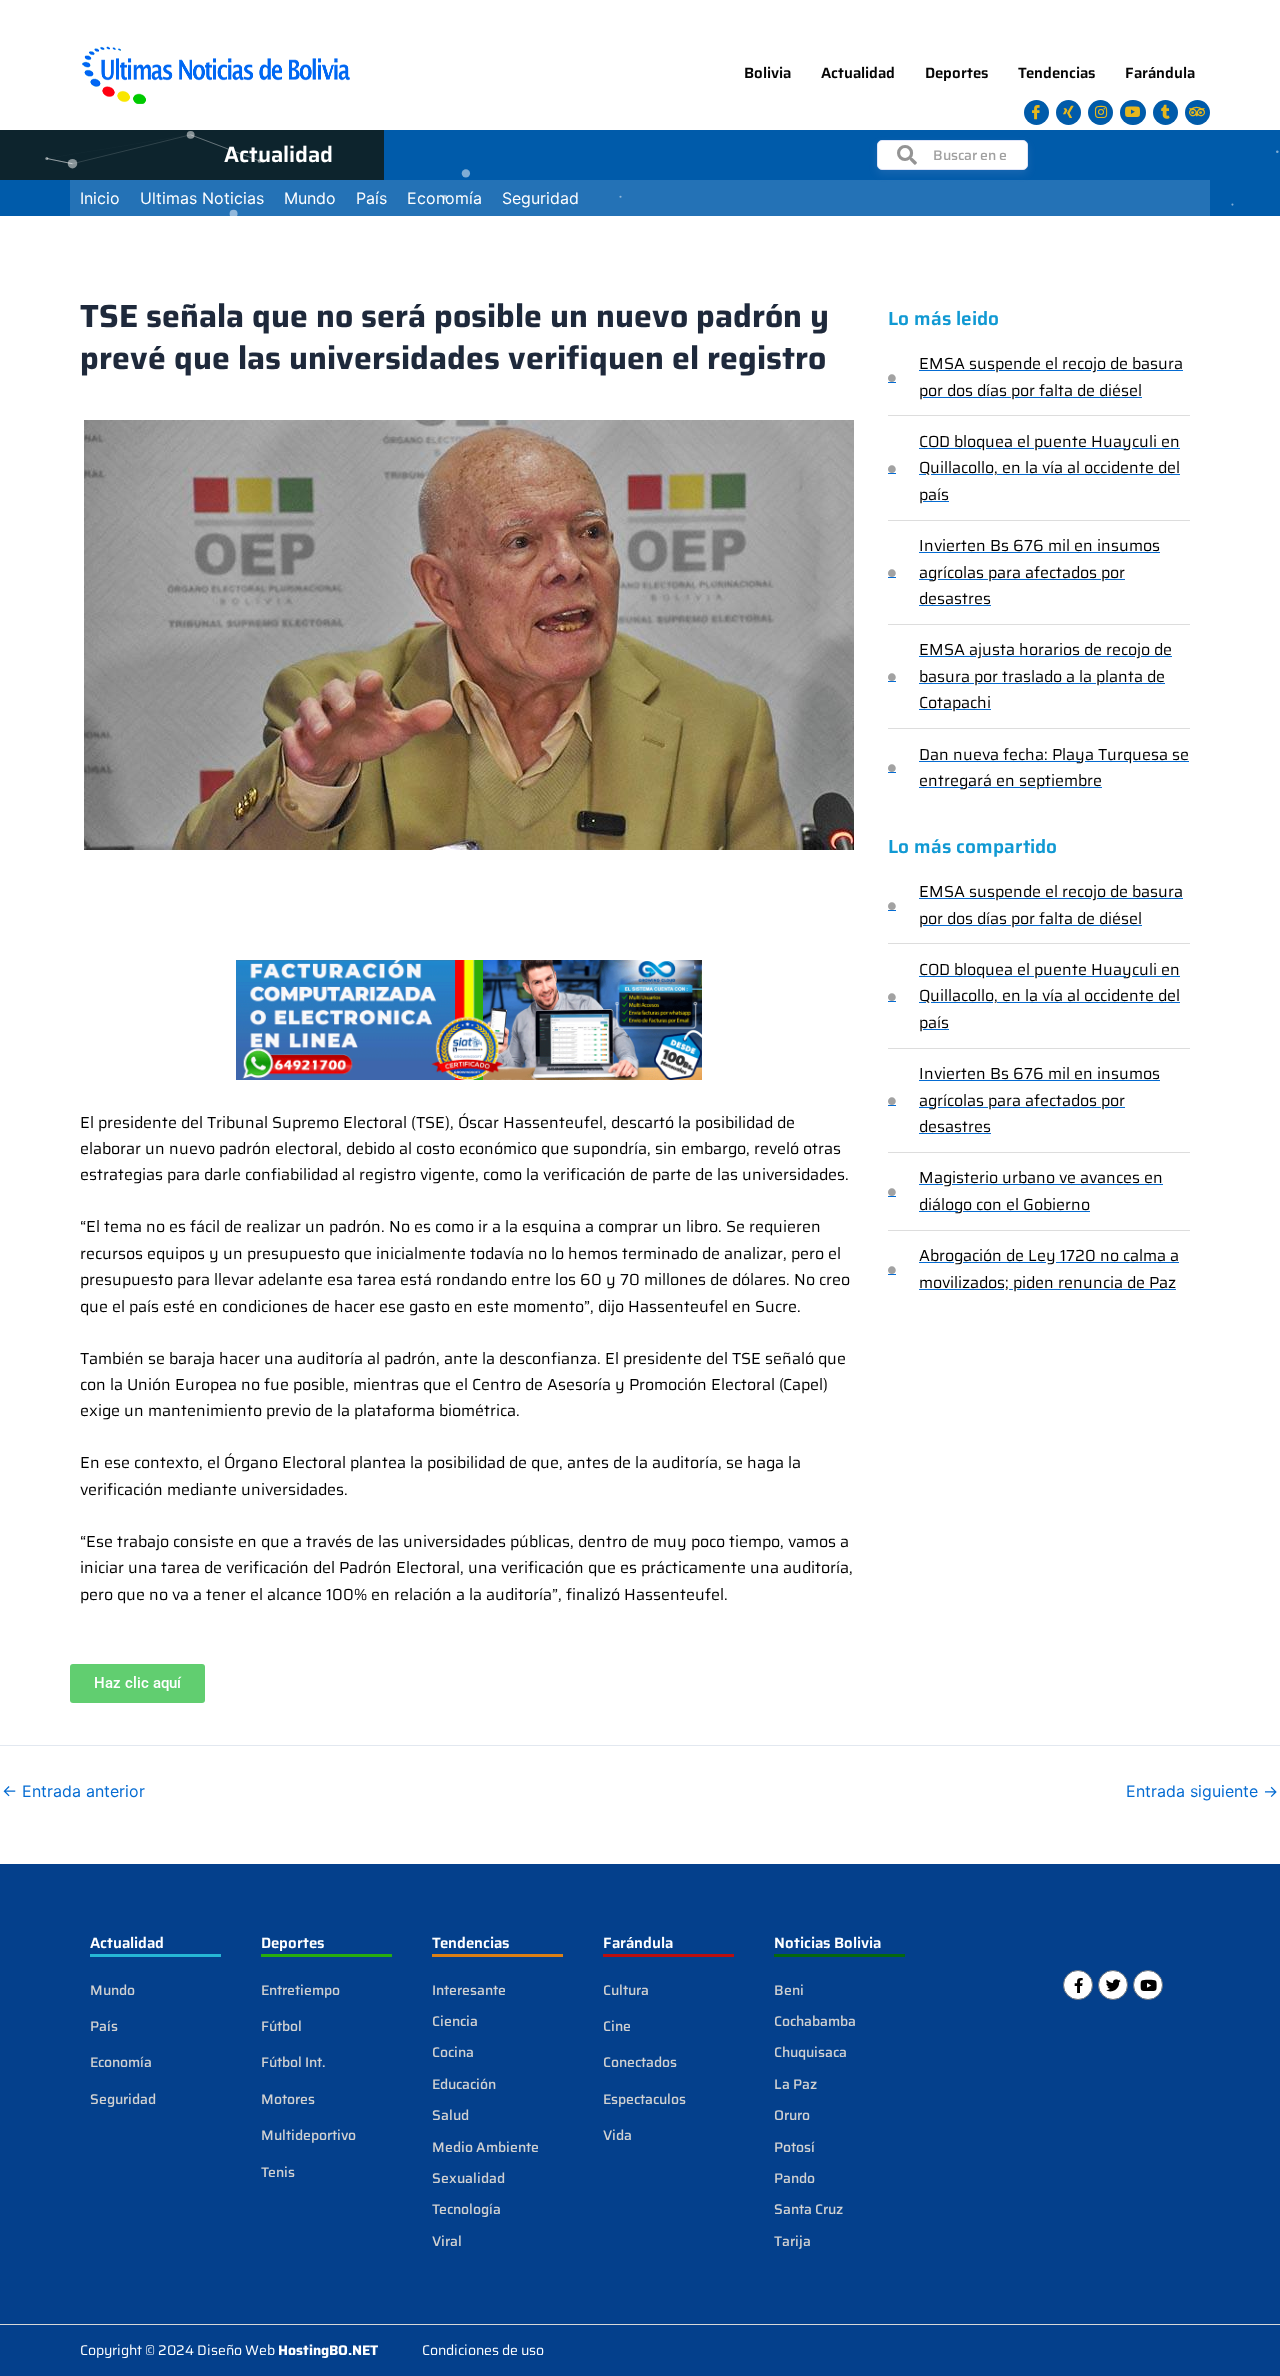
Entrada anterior (73, 1791)
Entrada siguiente (1202, 1791)
